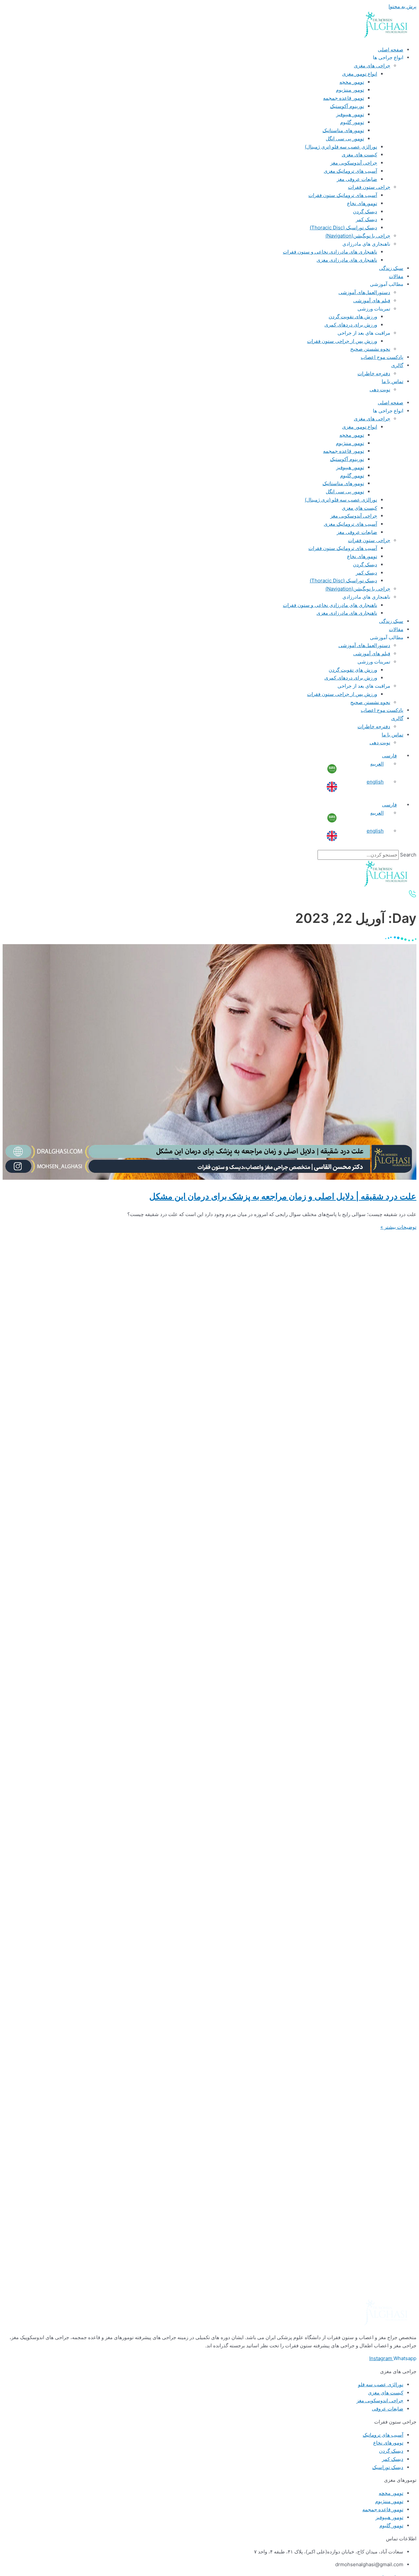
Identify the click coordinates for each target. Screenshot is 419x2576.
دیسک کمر (366, 219)
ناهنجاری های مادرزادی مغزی (347, 260)
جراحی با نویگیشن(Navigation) (358, 236)
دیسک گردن (365, 212)
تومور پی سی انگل (345, 139)
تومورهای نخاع (362, 203)
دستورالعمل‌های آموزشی (364, 292)
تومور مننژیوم (350, 90)
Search (408, 855)
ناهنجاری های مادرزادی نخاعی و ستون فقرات (330, 252)
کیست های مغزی (359, 155)
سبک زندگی (391, 268)
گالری (397, 365)
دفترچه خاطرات (374, 373)
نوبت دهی (380, 389)
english (375, 782)
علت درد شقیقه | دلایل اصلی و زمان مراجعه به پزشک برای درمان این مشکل (283, 1196)
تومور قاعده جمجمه (344, 98)
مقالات (396, 276)
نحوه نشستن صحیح (370, 349)
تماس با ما (392, 381)
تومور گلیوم (352, 122)
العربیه (377, 764)
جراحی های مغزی (372, 66)
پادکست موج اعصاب (382, 357)
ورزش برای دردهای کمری (351, 325)
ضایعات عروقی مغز (357, 179)
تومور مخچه (352, 82)
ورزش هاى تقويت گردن (353, 317)
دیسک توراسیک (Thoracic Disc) (343, 228)
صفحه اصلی (391, 50)
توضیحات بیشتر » (398, 1227)
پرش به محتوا (402, 6)
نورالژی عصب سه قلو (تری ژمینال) (341, 147)
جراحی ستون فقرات (369, 187)
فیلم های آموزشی (372, 300)
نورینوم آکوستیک (347, 106)
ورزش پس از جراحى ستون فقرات (342, 341)
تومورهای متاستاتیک (343, 130)
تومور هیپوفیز (350, 114)
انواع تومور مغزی (360, 74)
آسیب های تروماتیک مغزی (350, 171)
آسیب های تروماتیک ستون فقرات (343, 195)
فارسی (389, 756)
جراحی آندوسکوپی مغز (354, 163)
